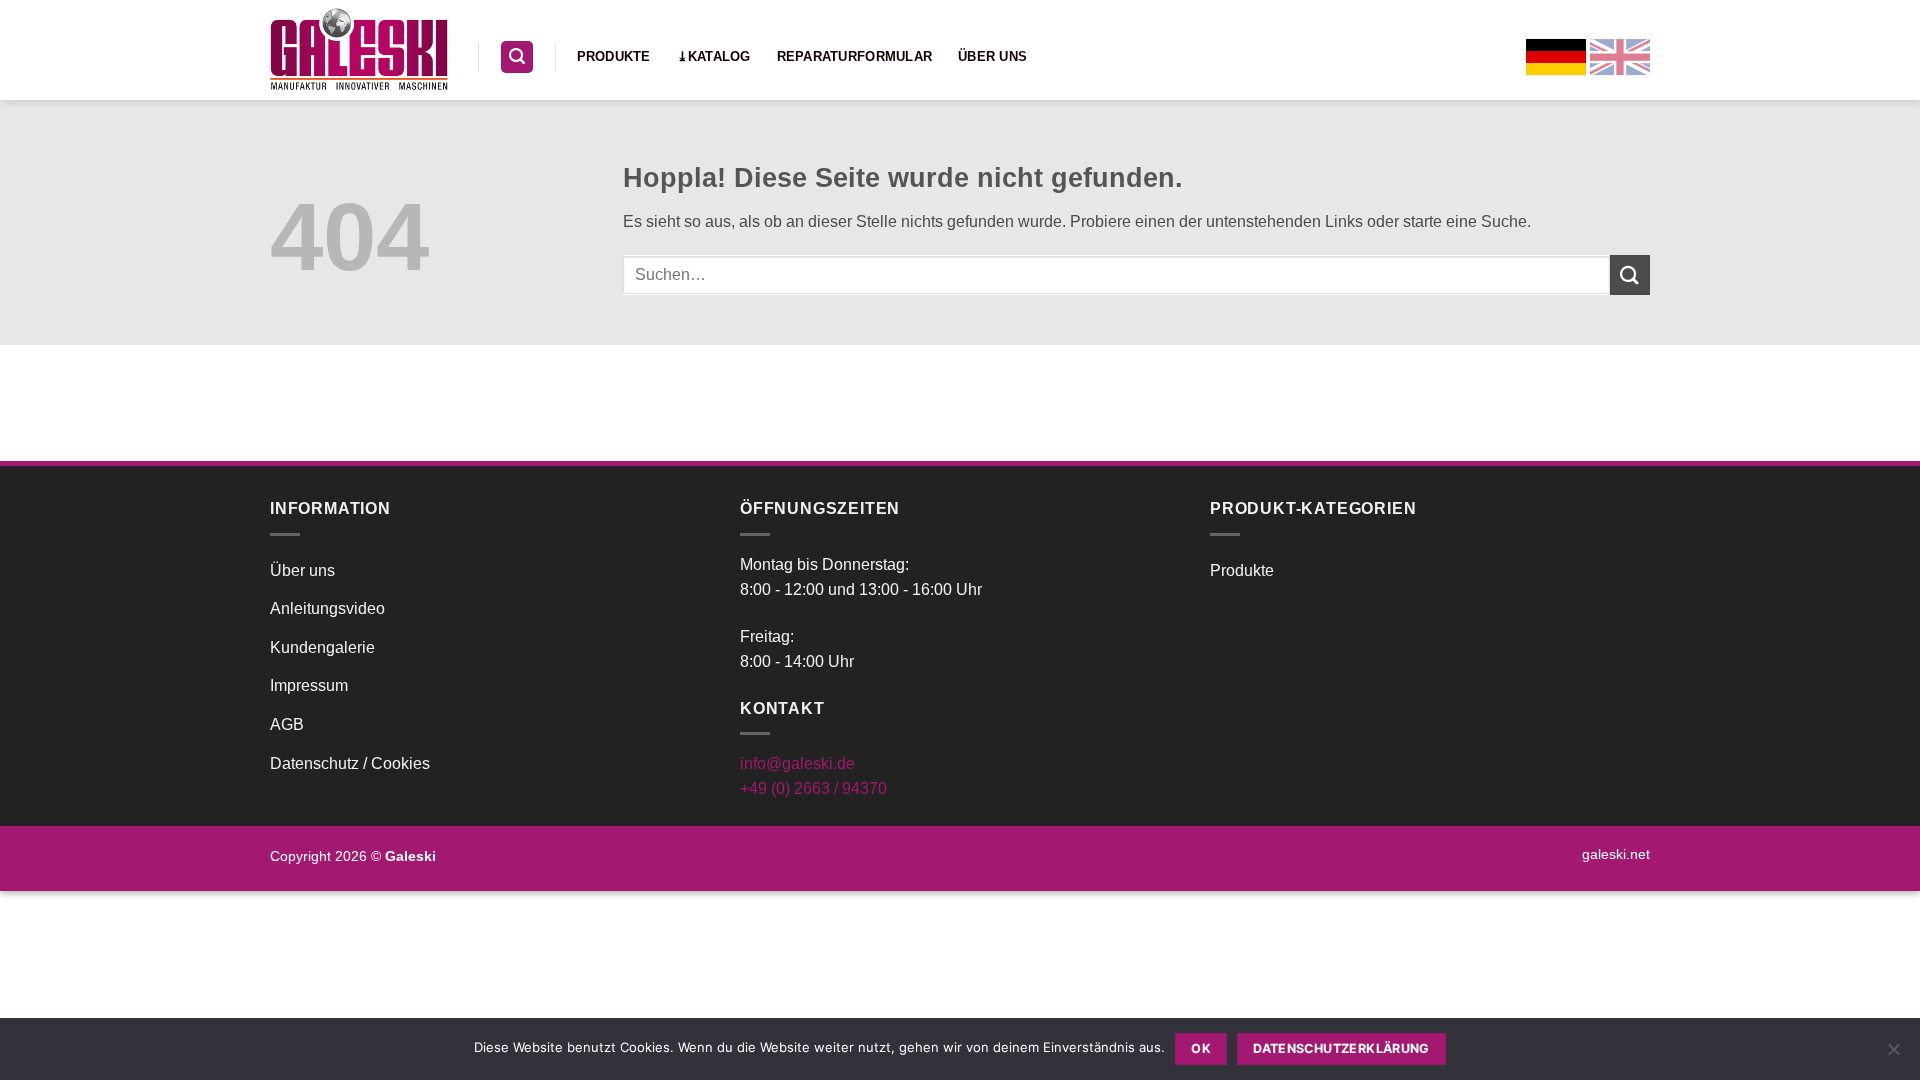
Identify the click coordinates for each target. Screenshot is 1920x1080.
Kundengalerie (322, 647)
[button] (517, 57)
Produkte (614, 56)
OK (1201, 1048)
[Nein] (1893, 1055)
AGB (287, 724)
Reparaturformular (854, 56)
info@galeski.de (797, 763)
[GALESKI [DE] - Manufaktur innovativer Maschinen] (359, 49)
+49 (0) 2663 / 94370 (813, 788)
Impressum (309, 685)
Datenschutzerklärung (1341, 1048)
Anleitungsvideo (327, 608)
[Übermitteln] (1630, 274)
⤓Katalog (714, 56)
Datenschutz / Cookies (350, 763)
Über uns (992, 56)
